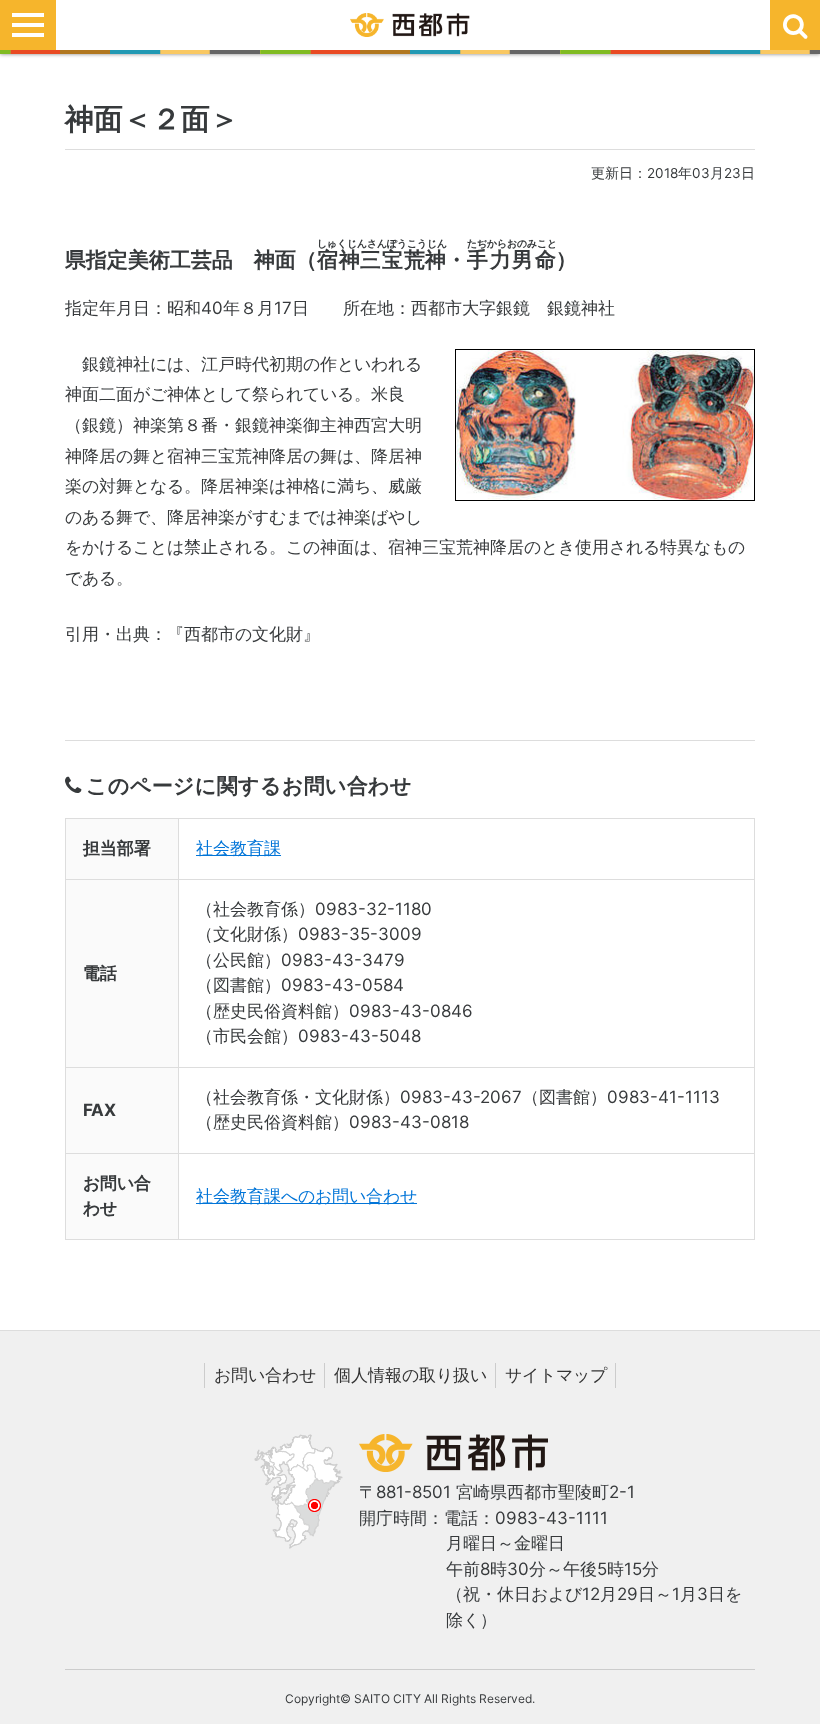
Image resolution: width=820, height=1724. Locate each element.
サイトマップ (556, 1375)
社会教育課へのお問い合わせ (306, 1196)
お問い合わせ (265, 1375)
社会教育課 (238, 848)
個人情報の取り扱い (410, 1375)
